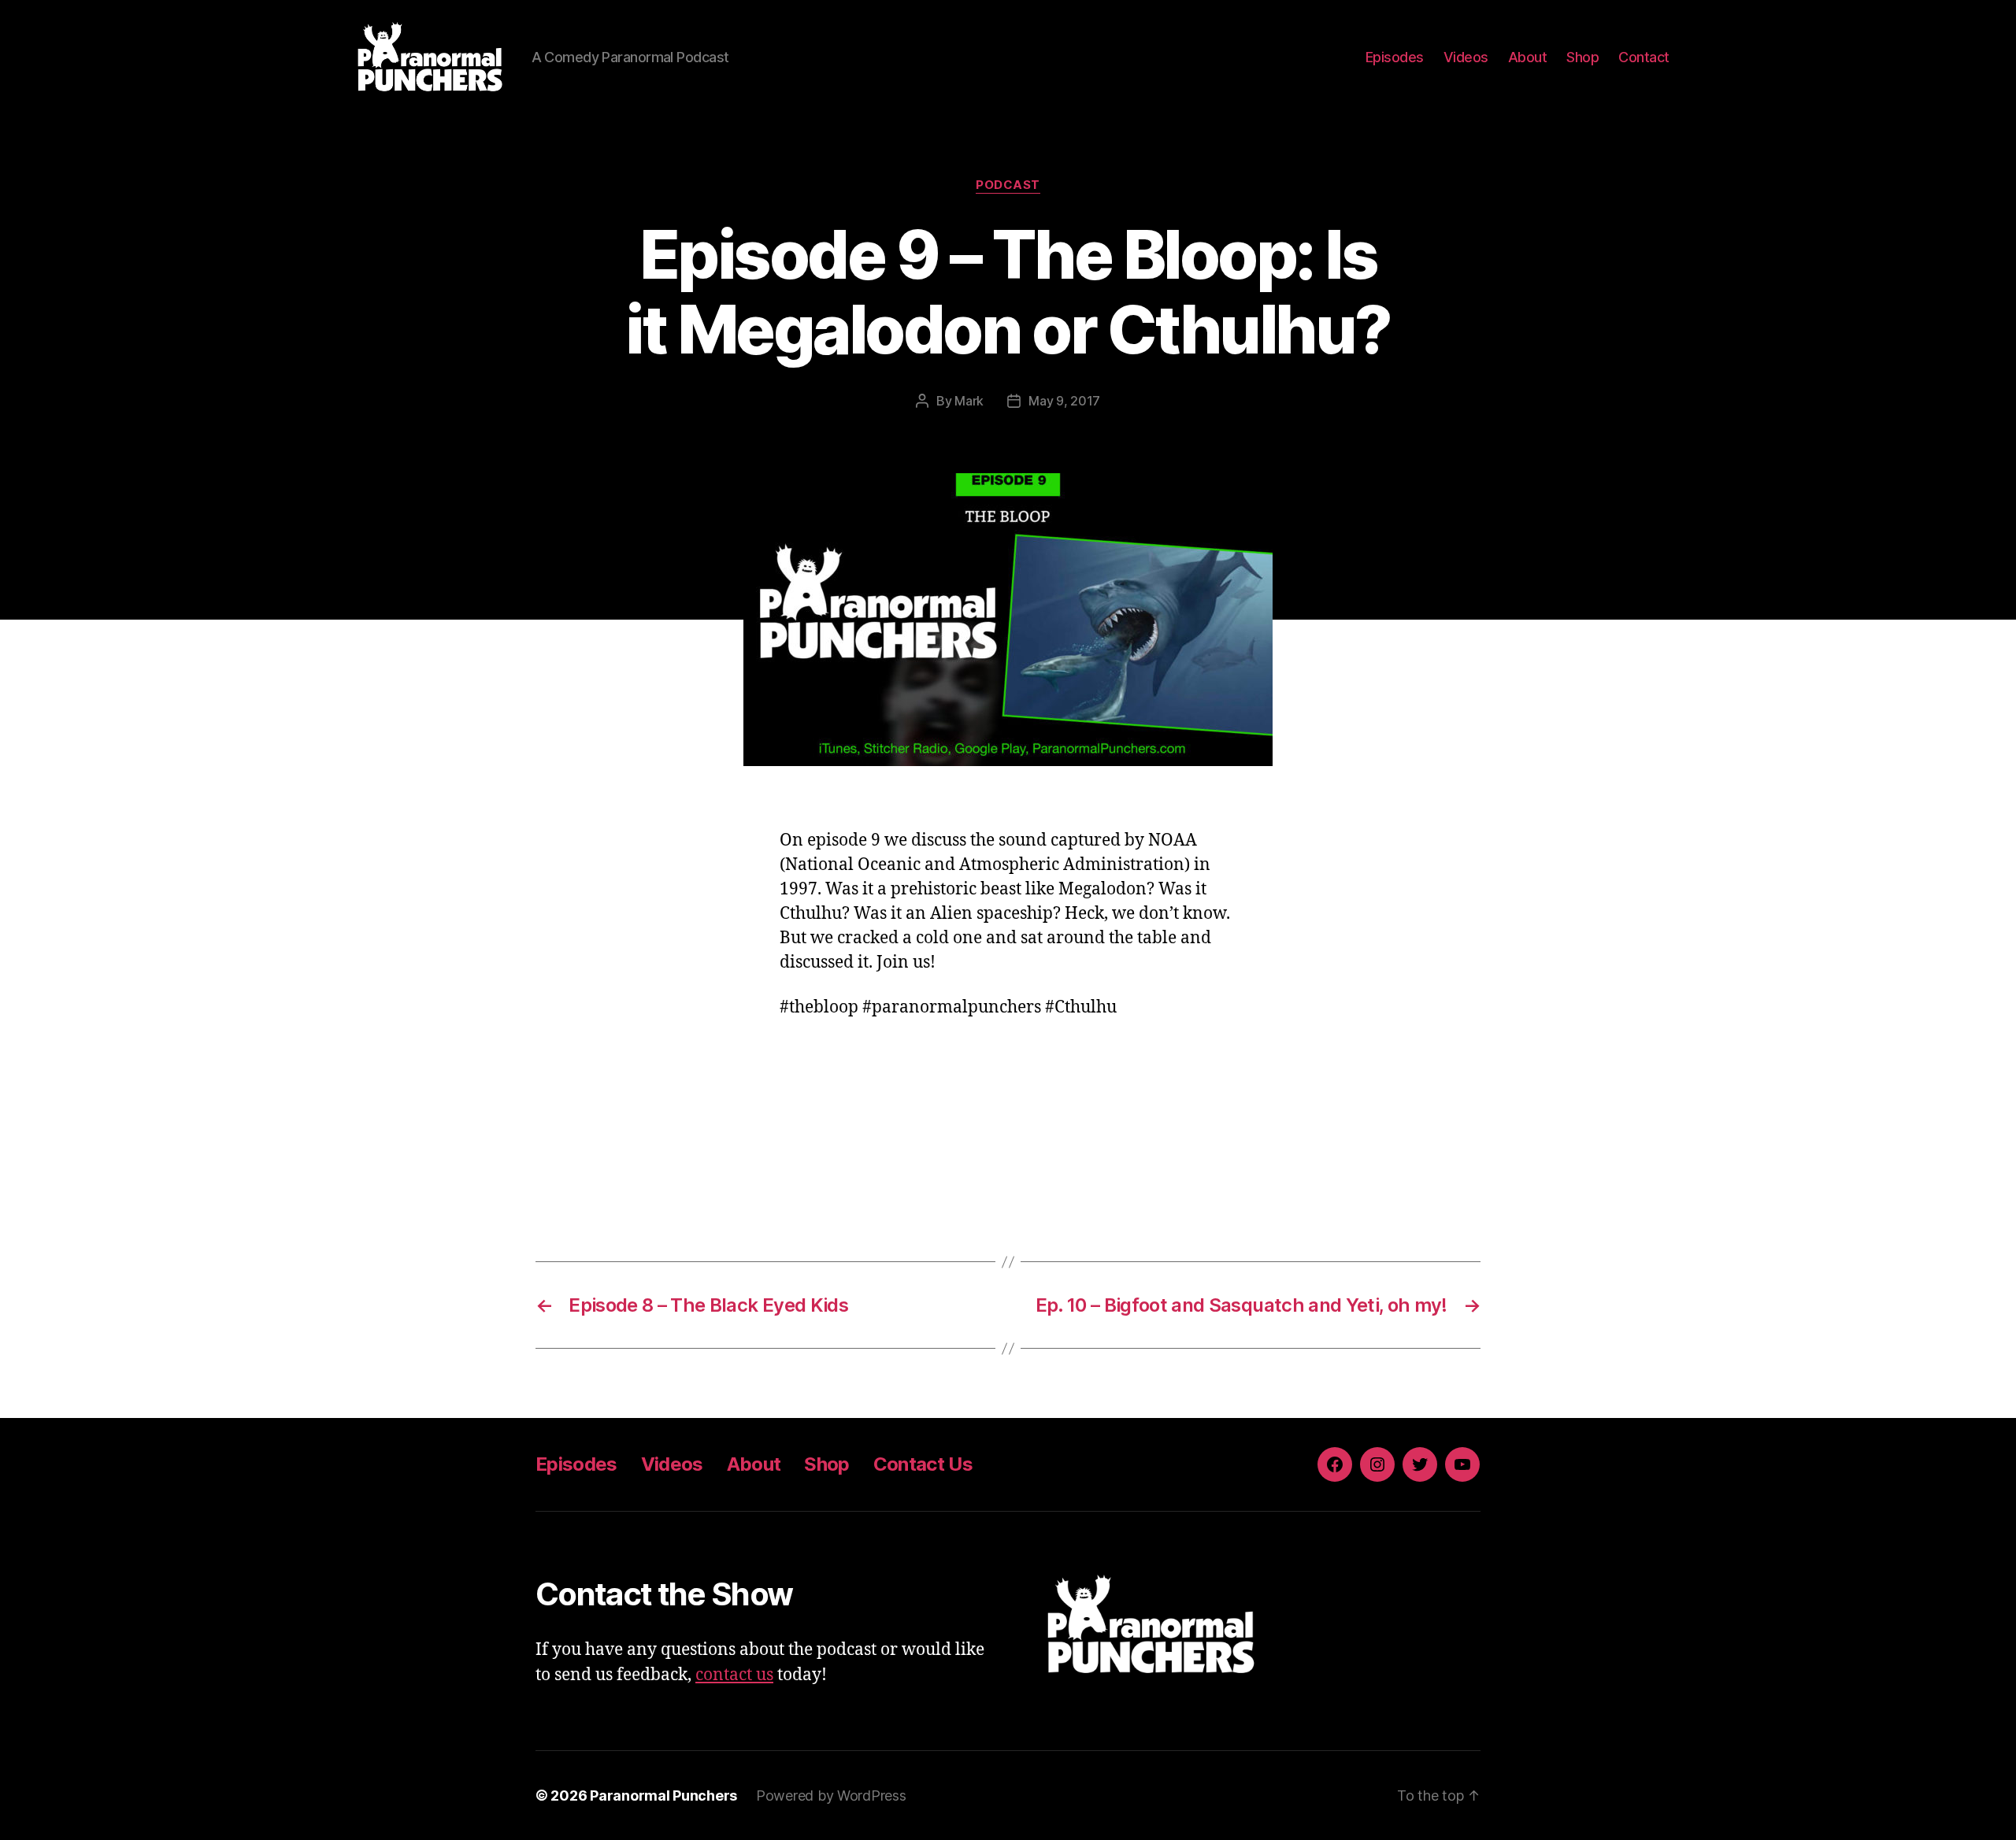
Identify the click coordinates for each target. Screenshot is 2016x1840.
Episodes (1395, 57)
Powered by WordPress (831, 1796)
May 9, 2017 (1064, 401)
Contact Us (923, 1464)
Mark (969, 401)
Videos (1466, 57)
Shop (1582, 57)
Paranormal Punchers (663, 1796)
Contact (1644, 57)
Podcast (1008, 185)
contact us (734, 1675)
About (1528, 57)
